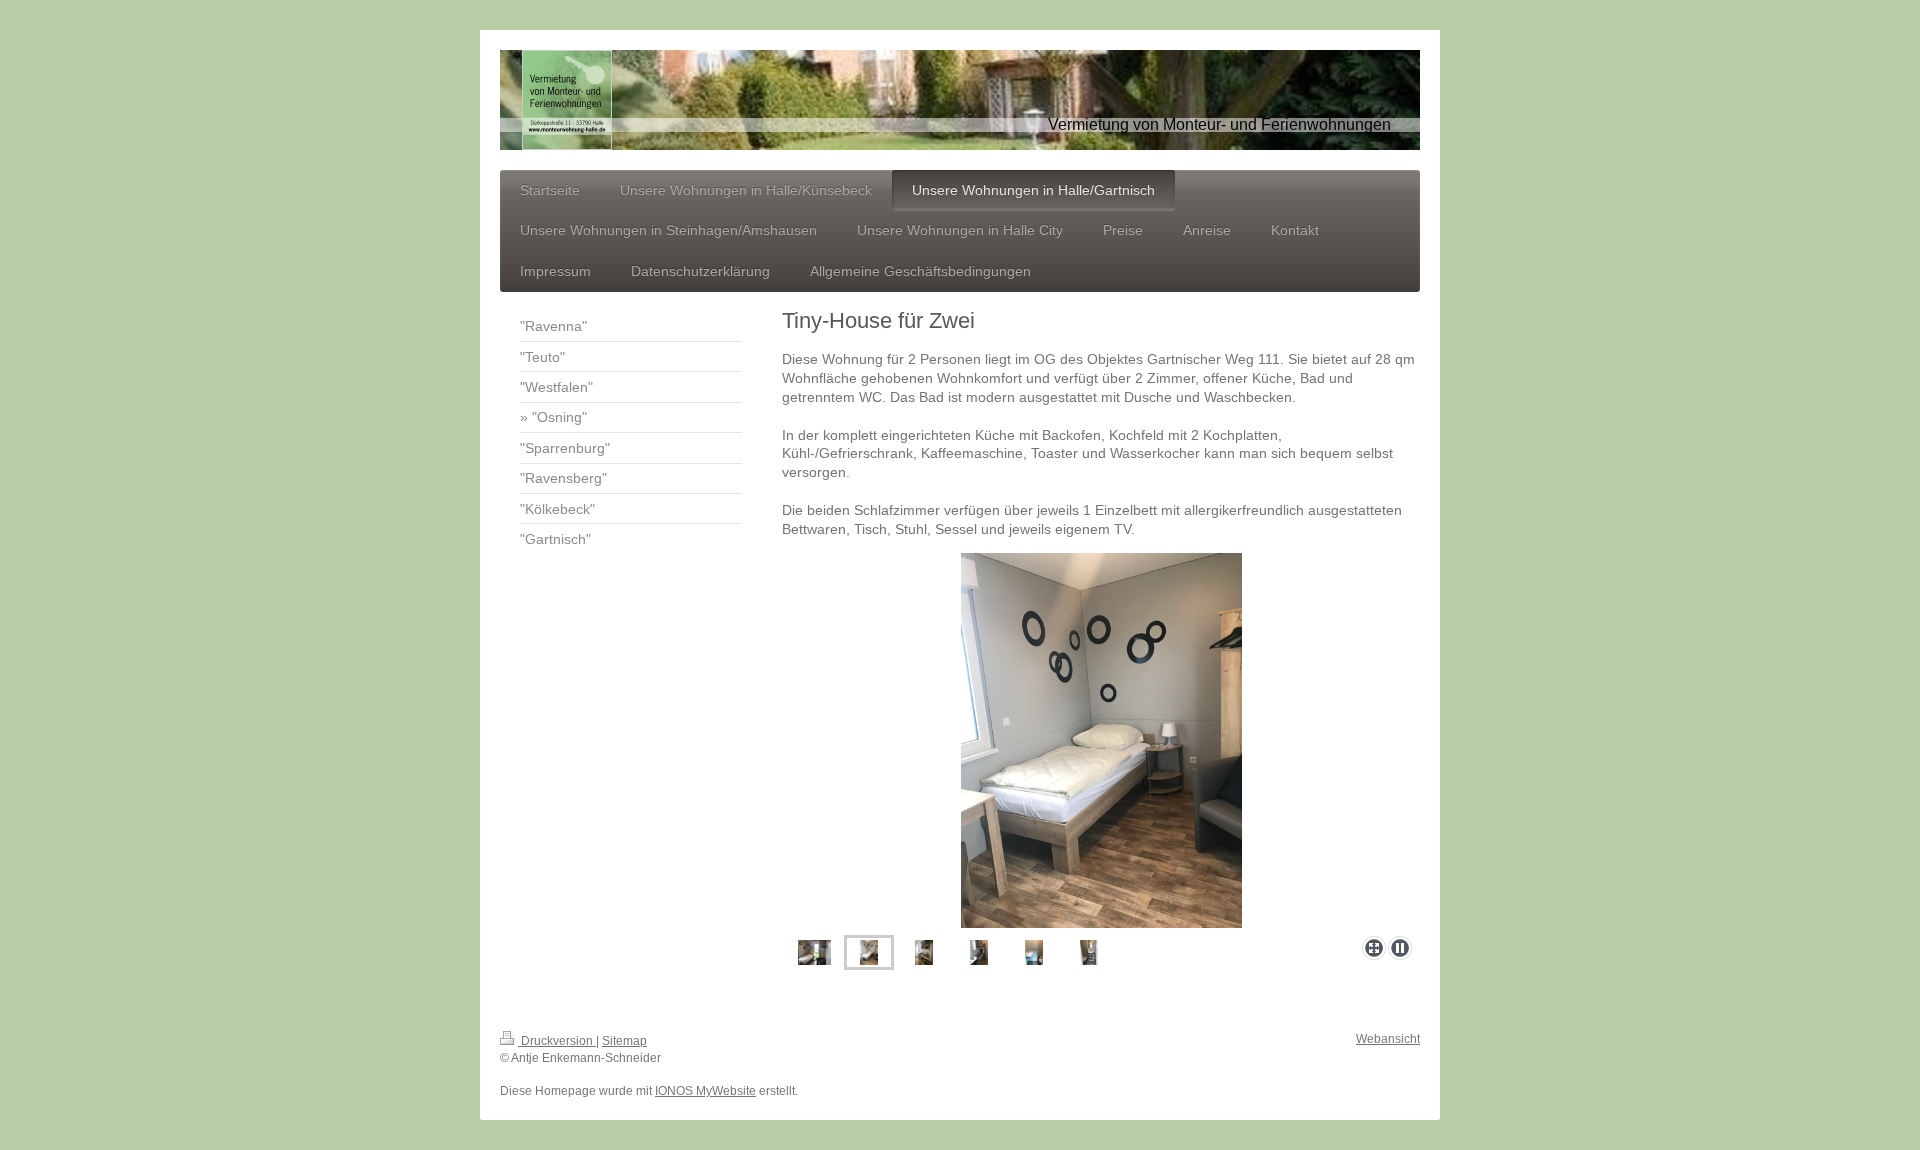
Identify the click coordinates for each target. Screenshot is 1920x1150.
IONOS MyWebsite (705, 1091)
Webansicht (1388, 1039)
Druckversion (557, 1041)
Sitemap (624, 1041)
